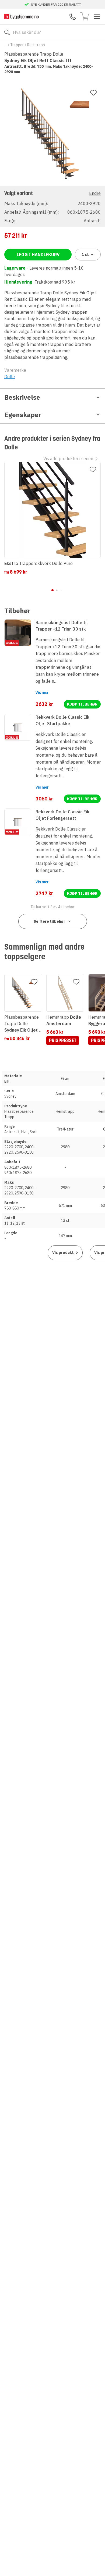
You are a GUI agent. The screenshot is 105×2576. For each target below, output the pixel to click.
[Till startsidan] (22, 17)
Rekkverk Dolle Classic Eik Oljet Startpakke (62, 720)
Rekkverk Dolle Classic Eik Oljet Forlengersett (62, 815)
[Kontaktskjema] (73, 17)
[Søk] (7, 32)
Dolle (10, 377)
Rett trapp (36, 45)
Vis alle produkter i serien (68, 459)
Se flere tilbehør (49, 921)
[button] (52, 207)
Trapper (17, 45)
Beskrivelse (22, 397)
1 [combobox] (85, 255)
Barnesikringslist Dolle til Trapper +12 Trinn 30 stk (62, 626)
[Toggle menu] (97, 17)
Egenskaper (23, 415)
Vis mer (42, 693)
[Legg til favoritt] (93, 93)
